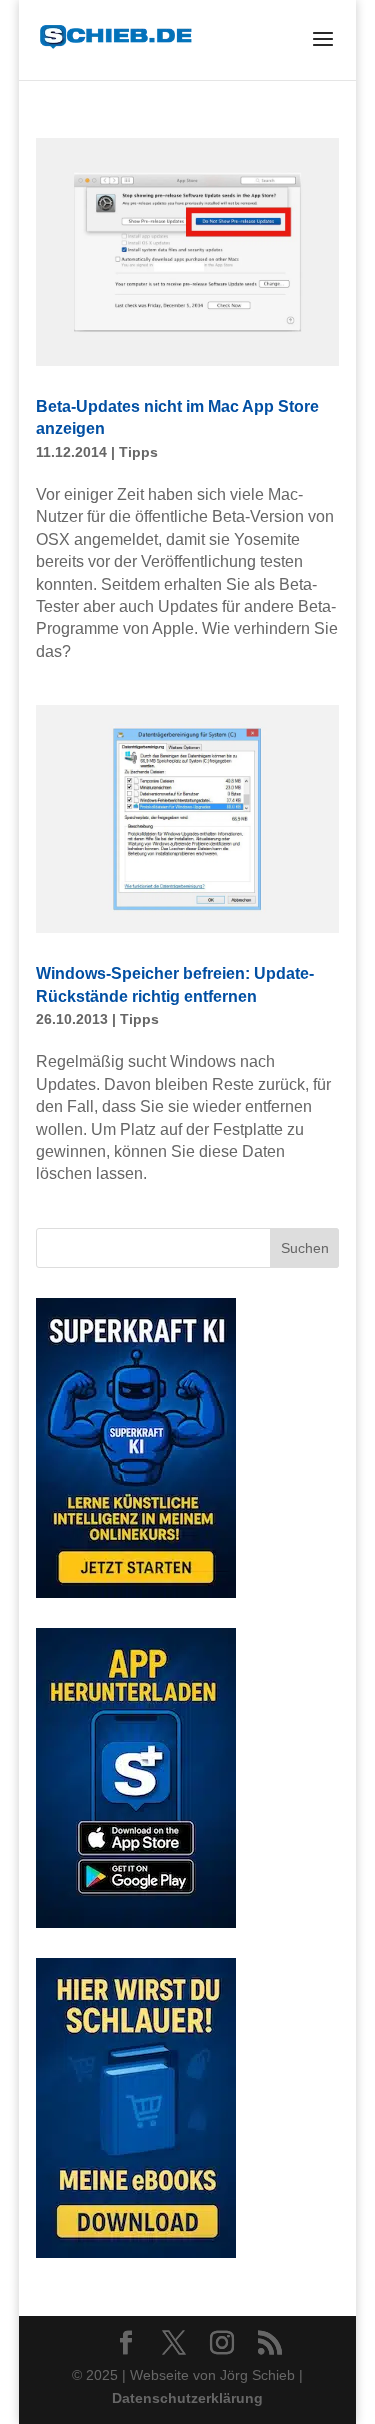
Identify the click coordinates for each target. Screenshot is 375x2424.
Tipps (138, 452)
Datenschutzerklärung (187, 2398)
